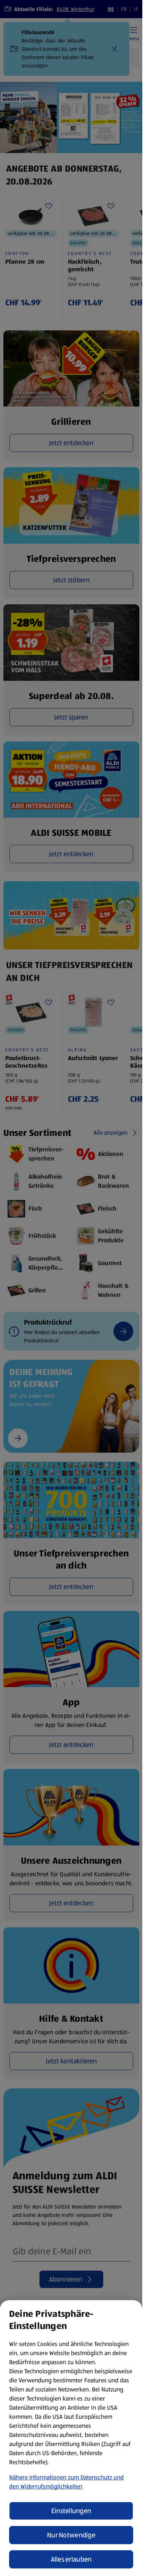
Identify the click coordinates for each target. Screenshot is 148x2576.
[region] (71, 2438)
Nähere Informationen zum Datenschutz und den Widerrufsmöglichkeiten (66, 2482)
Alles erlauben (71, 2559)
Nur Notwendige (71, 2535)
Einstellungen (71, 2511)
